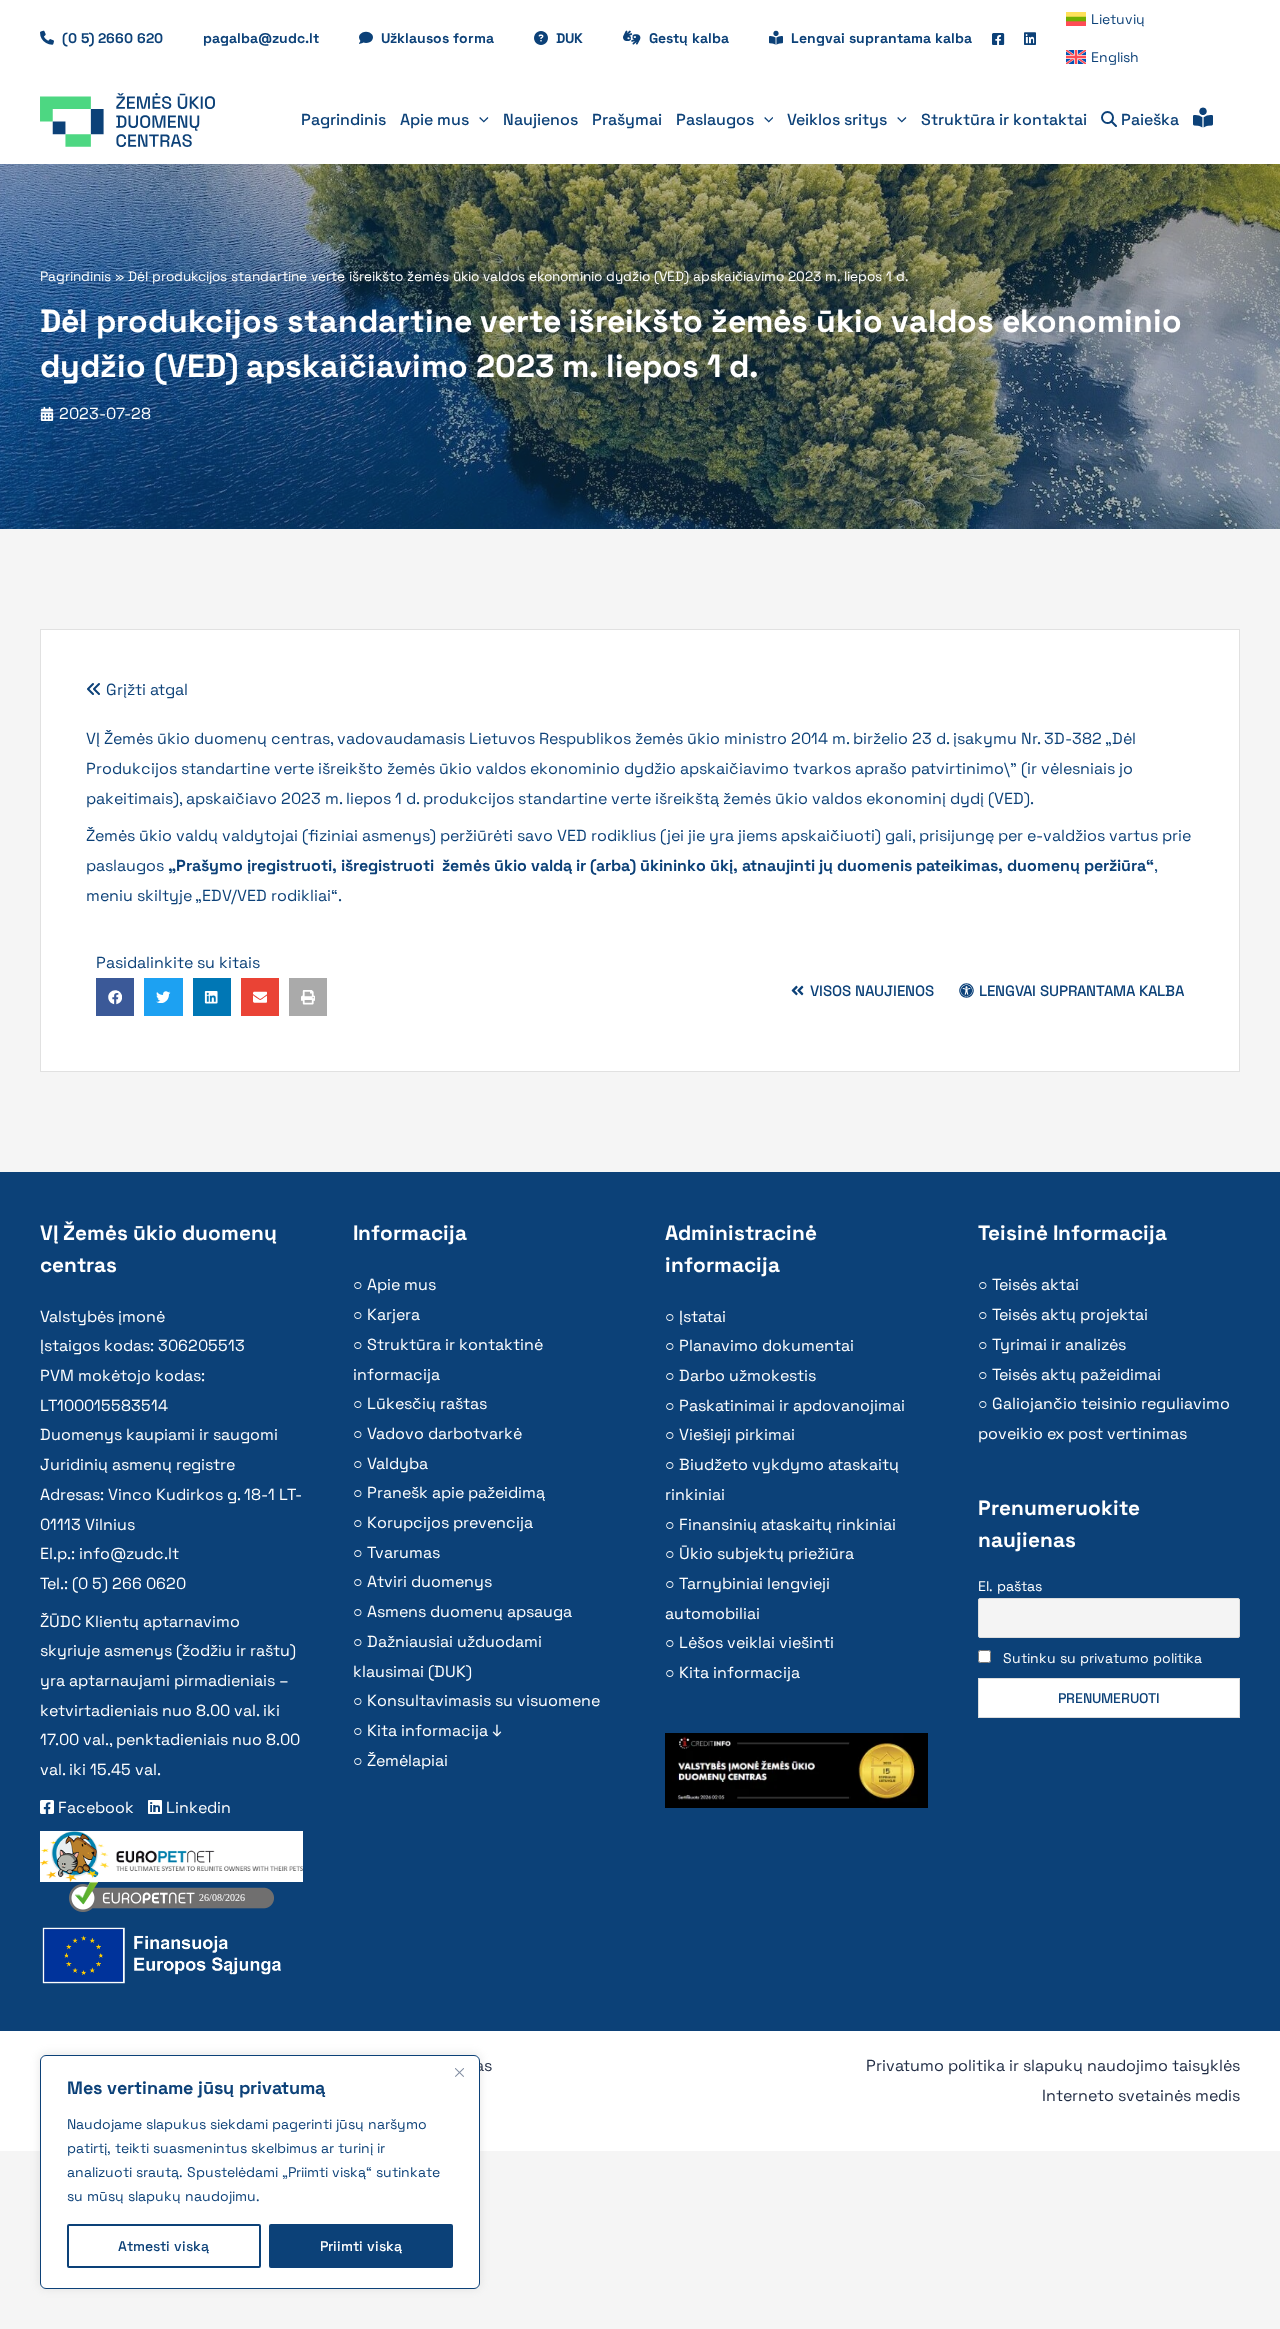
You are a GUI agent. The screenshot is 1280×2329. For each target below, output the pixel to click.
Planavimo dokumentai (766, 1345)
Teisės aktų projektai (1070, 1314)
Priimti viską (361, 2246)
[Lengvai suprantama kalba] (1203, 120)
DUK (579, 38)
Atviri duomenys (429, 1581)
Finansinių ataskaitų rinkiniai (787, 1524)
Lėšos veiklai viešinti (756, 1642)
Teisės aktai (1035, 1284)
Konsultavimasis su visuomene (483, 1700)
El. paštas (1010, 1586)
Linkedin (196, 1807)
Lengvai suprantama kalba (881, 38)
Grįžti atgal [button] (145, 689)
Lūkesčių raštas (427, 1403)
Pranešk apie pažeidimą (456, 1492)
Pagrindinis (75, 276)
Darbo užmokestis (747, 1375)
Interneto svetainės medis (1141, 2095)
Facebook (94, 1807)
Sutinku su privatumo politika (1102, 1658)
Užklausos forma (447, 38)
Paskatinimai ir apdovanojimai (792, 1405)
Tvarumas (403, 1552)
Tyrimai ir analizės (1059, 1344)
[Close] (459, 2072)
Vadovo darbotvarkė (444, 1433)
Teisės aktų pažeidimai (1076, 1374)
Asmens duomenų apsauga (469, 1611)
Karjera (393, 1314)
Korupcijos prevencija (450, 1522)
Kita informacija (739, 1672)
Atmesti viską (163, 2246)
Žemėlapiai (407, 1760)
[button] (479, 120)
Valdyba (397, 1463)
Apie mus (401, 1284)
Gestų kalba (699, 38)
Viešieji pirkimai (737, 1434)
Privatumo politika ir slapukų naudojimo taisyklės (1053, 2065)
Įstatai (702, 1316)
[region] (260, 2172)
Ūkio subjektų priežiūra (766, 1553)
